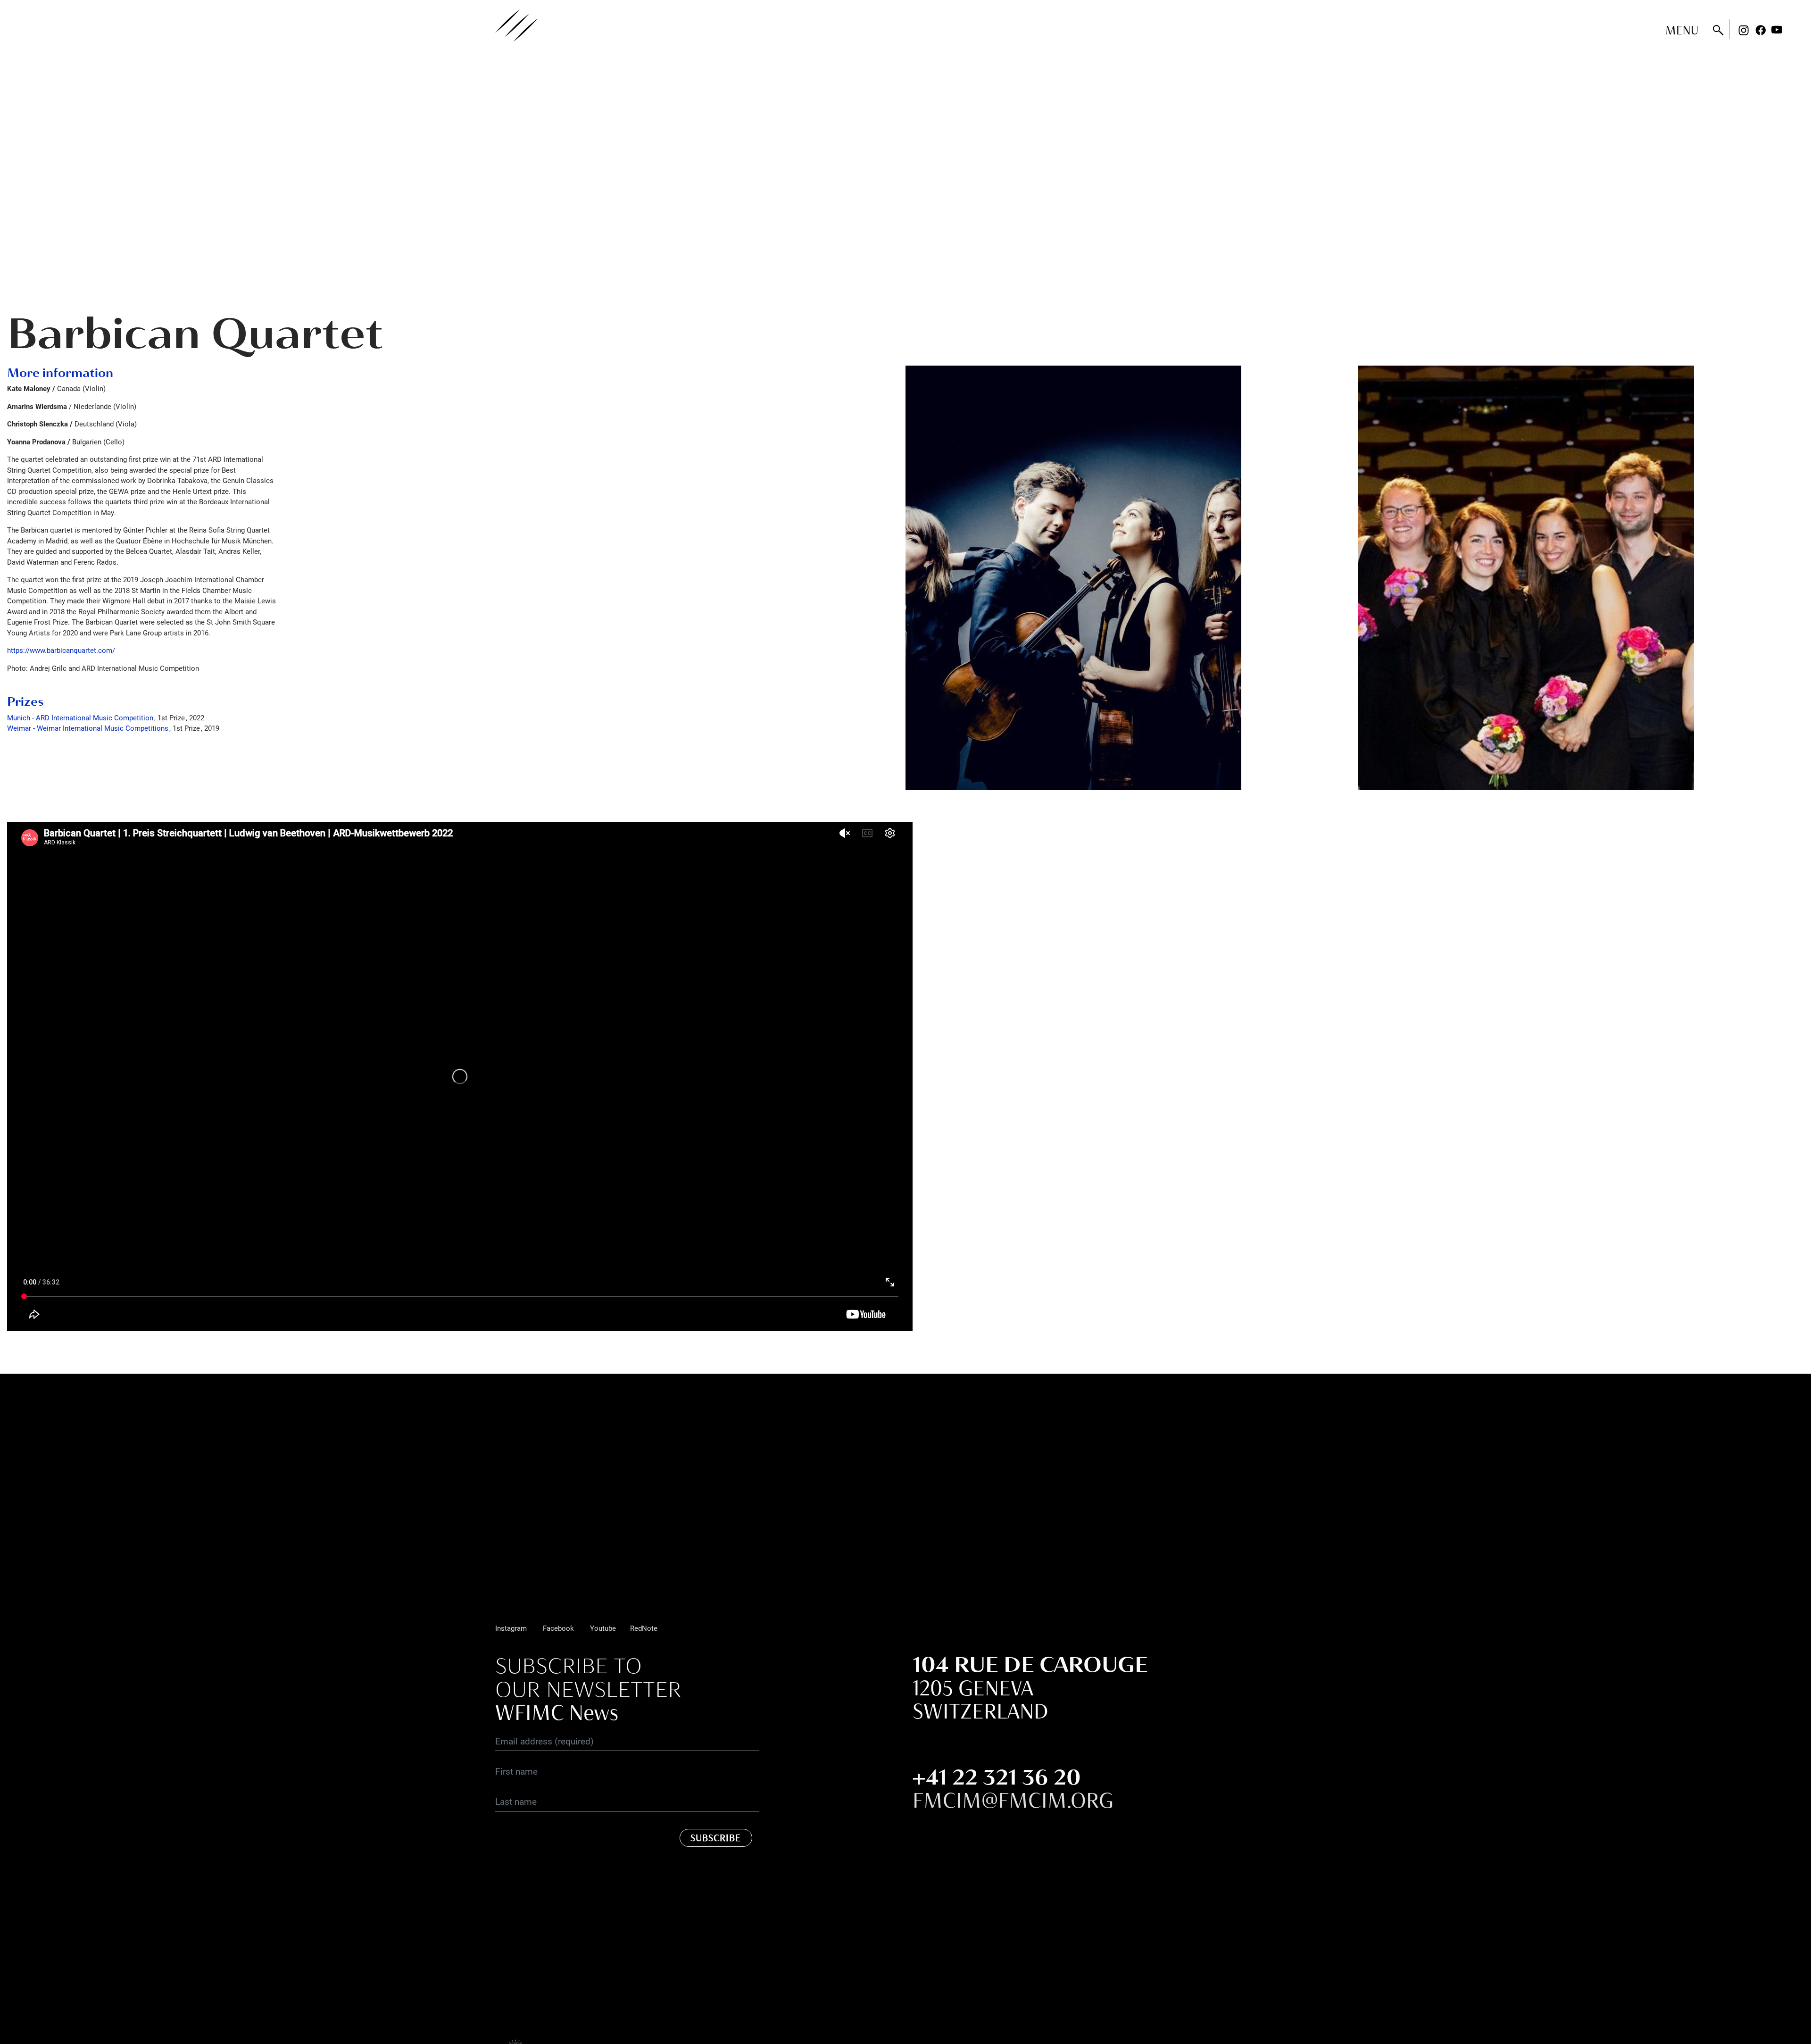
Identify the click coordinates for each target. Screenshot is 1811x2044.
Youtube (1777, 30)
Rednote (1794, 30)
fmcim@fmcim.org (1013, 1800)
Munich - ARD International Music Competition (80, 717)
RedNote (644, 1628)
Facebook (1761, 30)
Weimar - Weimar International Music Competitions (88, 728)
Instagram (1744, 30)
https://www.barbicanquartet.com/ (61, 650)
